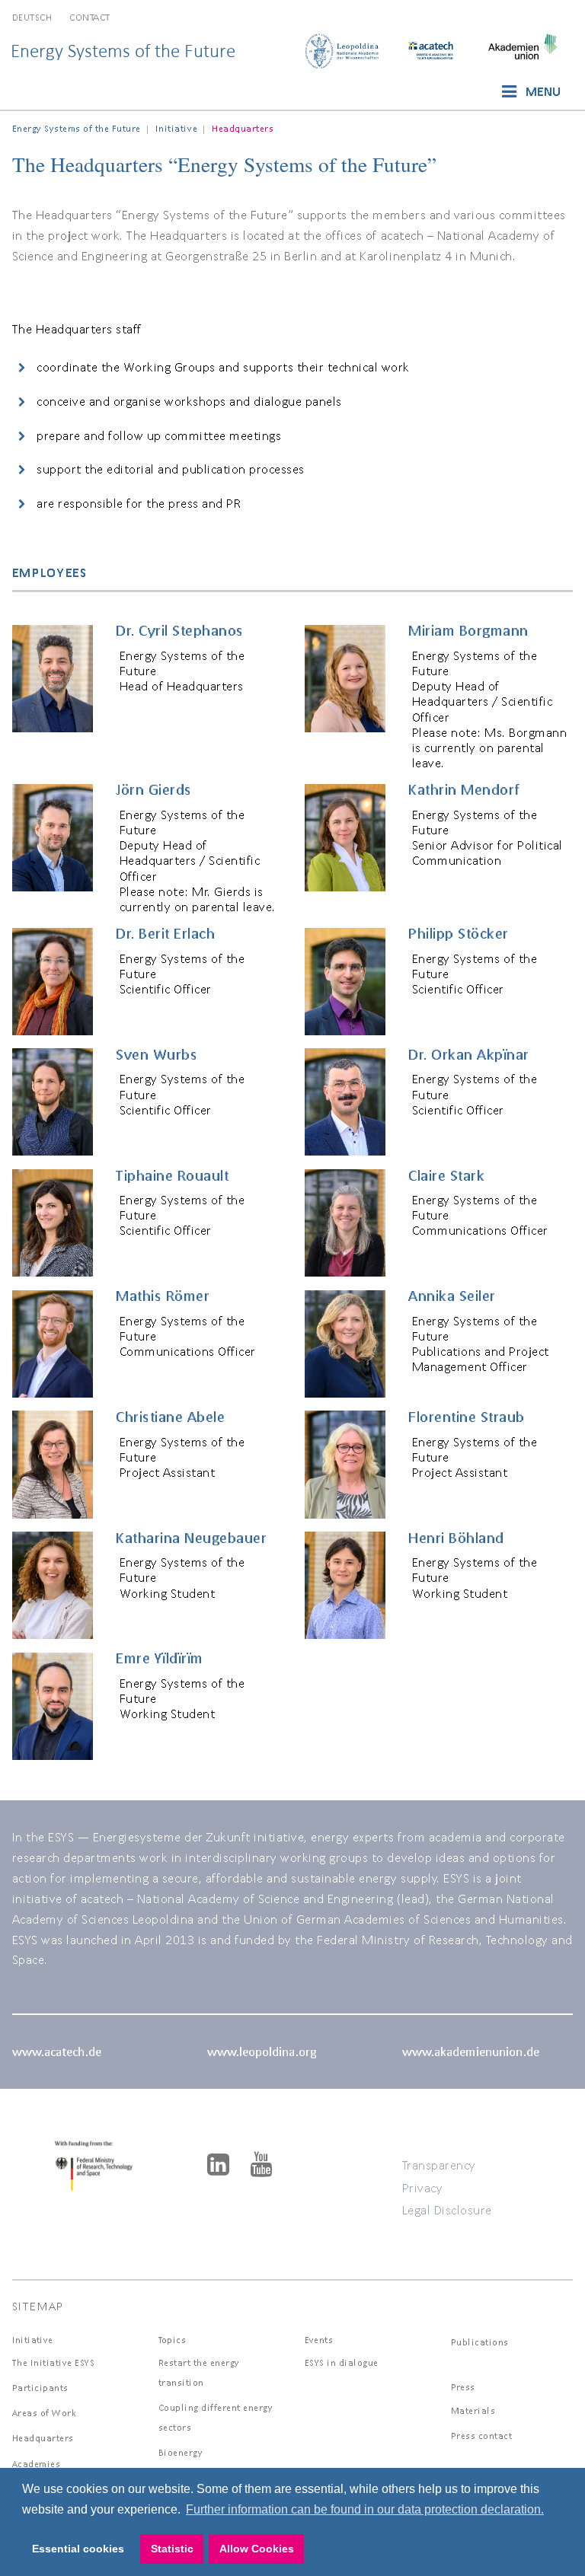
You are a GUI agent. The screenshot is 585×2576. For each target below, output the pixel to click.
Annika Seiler (452, 1296)
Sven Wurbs (157, 1054)
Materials (473, 2410)
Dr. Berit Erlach (165, 933)
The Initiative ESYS (54, 2362)
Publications (480, 2342)
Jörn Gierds (154, 789)
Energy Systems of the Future (123, 51)
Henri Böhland (456, 1538)
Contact (90, 17)
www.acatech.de (57, 2051)
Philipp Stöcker (459, 933)
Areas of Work (45, 2413)
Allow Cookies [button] (257, 2549)
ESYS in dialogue (342, 2362)
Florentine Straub (467, 1417)
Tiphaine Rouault (172, 1175)
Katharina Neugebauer (191, 1538)
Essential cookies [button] (78, 2549)
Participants (40, 2388)
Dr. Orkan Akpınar (469, 1054)
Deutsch (32, 17)
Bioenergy (181, 2452)
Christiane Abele (170, 1417)
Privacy (423, 2187)
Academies (37, 2464)
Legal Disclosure (447, 2209)
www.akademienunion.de (471, 2051)
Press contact (482, 2436)
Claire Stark (446, 1175)
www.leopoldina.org (262, 2051)
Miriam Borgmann (468, 630)
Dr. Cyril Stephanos (180, 630)
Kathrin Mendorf (464, 789)
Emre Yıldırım (160, 1658)
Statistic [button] (172, 2549)
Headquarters (43, 2438)
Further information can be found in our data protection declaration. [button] (365, 2509)
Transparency (439, 2165)
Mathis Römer (163, 1296)
